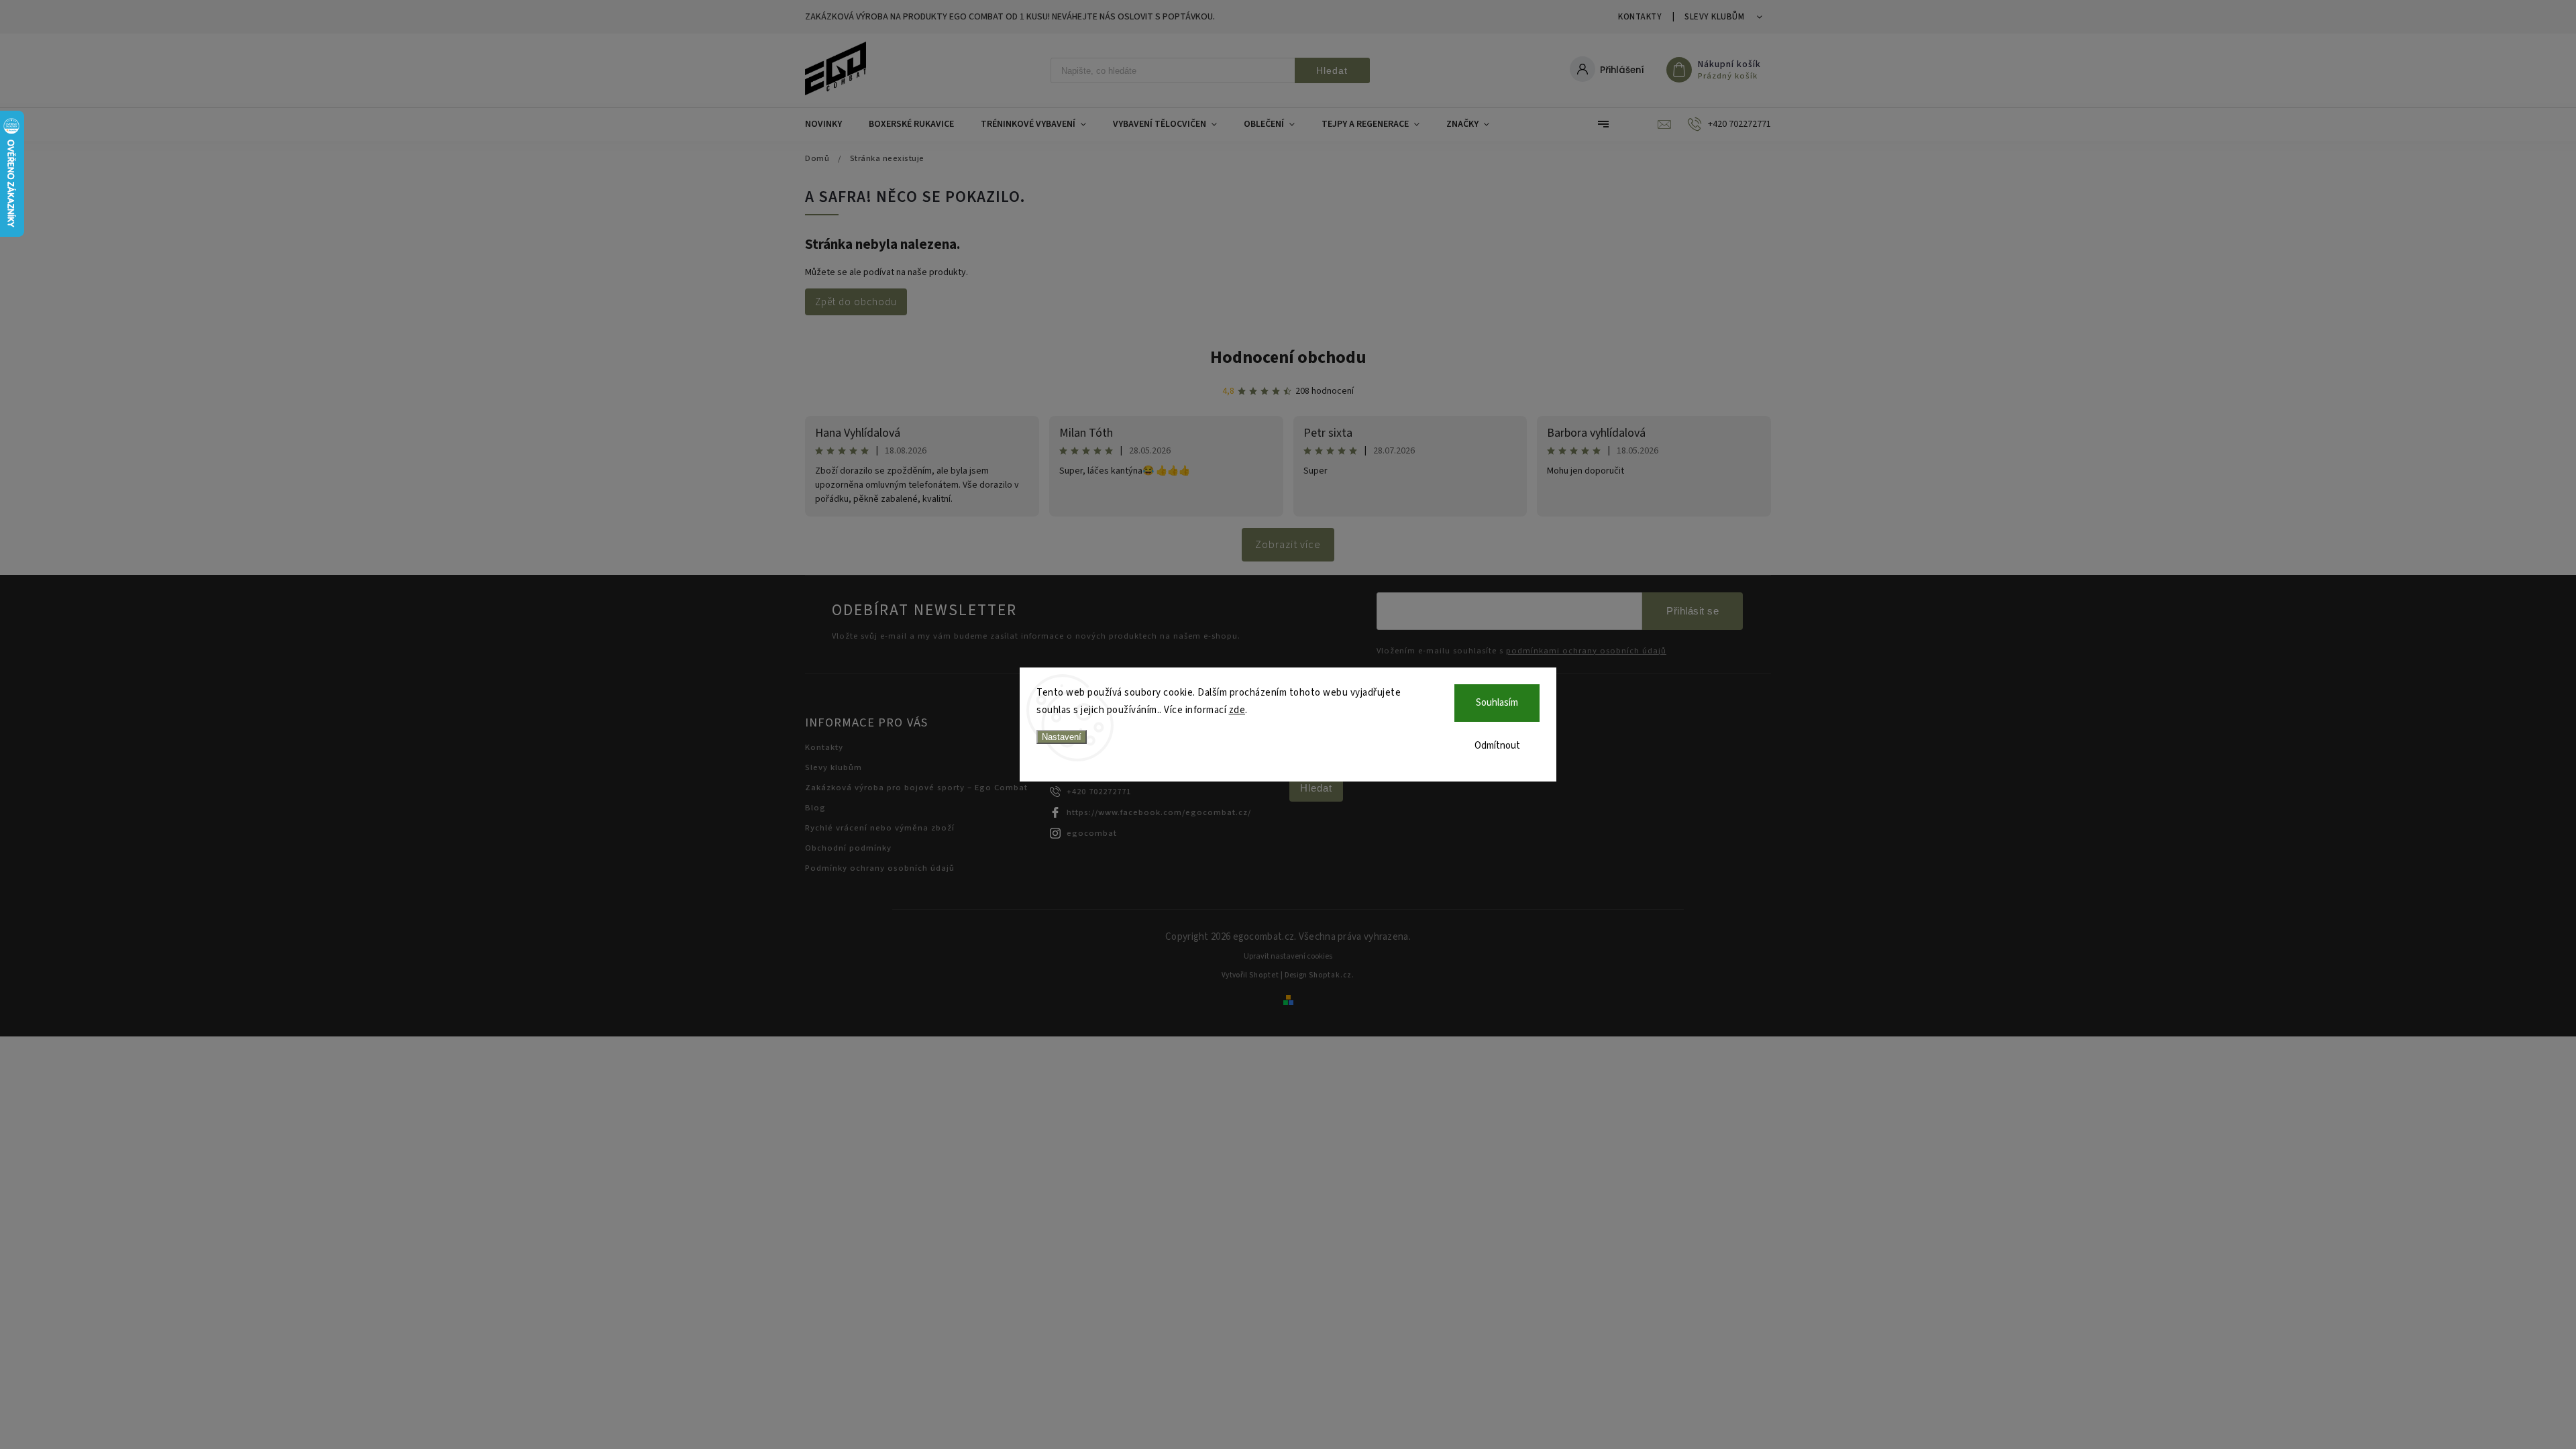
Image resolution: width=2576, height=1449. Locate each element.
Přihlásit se (1693, 611)
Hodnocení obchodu (1288, 357)
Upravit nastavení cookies (1288, 956)
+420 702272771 (1099, 792)
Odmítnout (1497, 746)
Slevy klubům (1714, 17)
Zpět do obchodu (856, 302)
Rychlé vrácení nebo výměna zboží (880, 828)
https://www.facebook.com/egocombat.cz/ (1159, 812)
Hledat (1332, 70)
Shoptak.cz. (1332, 975)
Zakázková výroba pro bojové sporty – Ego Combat (916, 788)
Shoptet (1264, 975)
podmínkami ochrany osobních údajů (1586, 651)
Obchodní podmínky (848, 848)
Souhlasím (1497, 703)
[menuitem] (830, 124)
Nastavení (1062, 737)
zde (1237, 710)
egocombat (1092, 833)
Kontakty (1640, 17)
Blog (815, 808)
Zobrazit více (1288, 545)
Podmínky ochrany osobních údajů (880, 868)
